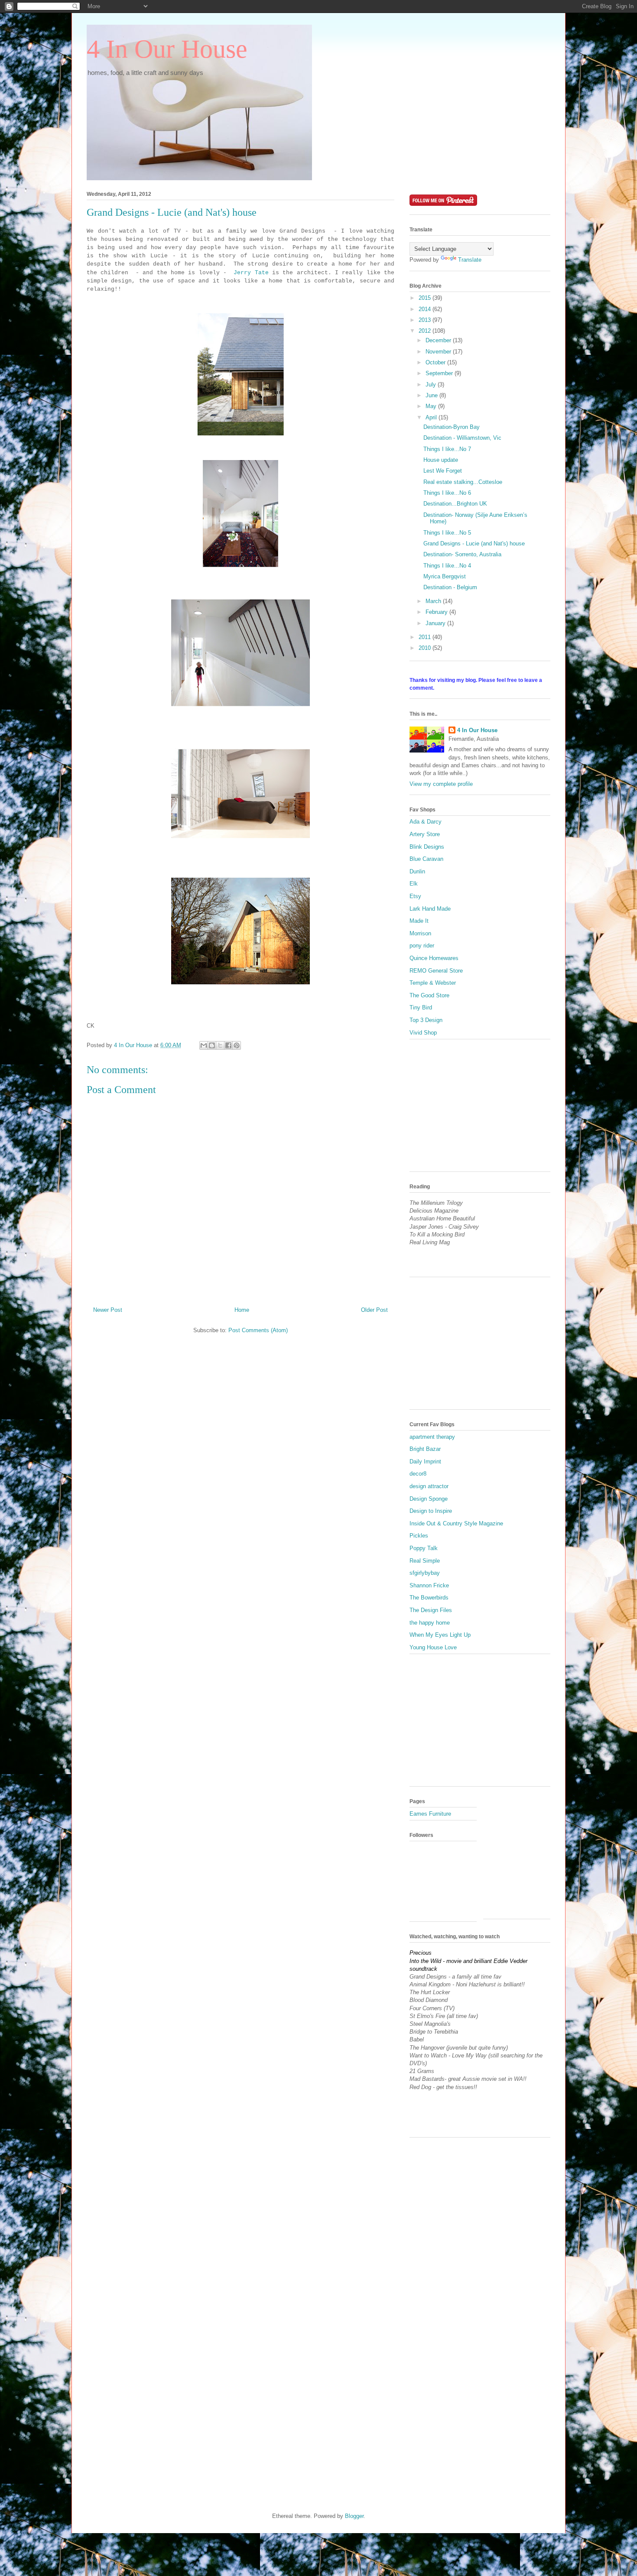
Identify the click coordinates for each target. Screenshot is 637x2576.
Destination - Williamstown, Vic (462, 438)
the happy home (430, 1623)
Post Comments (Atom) (258, 1330)
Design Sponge (429, 1499)
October (436, 362)
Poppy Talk (424, 1548)
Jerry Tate (251, 273)
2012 (426, 331)
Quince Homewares (434, 958)
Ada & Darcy (426, 822)
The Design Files (431, 1610)
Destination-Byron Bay (452, 427)
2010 (426, 648)
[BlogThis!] (212, 1045)
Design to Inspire (431, 1511)
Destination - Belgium (450, 587)
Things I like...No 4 (447, 566)
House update (441, 460)
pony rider (422, 946)
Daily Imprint (425, 1462)
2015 (426, 298)
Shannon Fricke (429, 1585)
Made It (419, 921)
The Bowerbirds (429, 1598)
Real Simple (425, 1561)
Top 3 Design (426, 1020)
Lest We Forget (443, 471)
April (432, 417)
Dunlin (417, 871)
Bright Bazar (425, 1449)
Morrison (420, 933)
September (440, 373)
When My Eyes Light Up (440, 1635)
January (436, 623)
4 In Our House (167, 49)
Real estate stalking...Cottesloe (463, 482)
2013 (426, 320)
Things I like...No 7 (447, 449)
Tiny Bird (421, 1007)
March (434, 601)
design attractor (429, 1486)
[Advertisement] (474, 1109)
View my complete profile (441, 784)
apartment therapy (432, 1437)
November (439, 352)
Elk (414, 884)
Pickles (419, 1536)
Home (242, 1310)
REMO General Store (436, 971)
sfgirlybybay (425, 1573)
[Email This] (204, 1045)
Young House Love (433, 1647)
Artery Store (425, 834)
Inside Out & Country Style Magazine (456, 1523)
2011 (426, 637)
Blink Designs (427, 847)
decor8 (418, 1474)
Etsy (415, 896)
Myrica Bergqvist (445, 576)
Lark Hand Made (430, 909)
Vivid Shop (423, 1033)
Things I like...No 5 (447, 533)
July (432, 384)
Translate (470, 260)
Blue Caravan (426, 859)
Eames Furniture (430, 1814)
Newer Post (108, 1310)
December (439, 340)
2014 (426, 309)
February (437, 612)
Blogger (354, 2516)
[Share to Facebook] (228, 1045)
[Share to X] (220, 1045)
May (432, 406)
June (432, 395)
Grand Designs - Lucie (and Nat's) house (474, 543)
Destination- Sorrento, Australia (462, 554)
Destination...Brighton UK (455, 504)
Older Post (374, 1310)
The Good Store (429, 995)
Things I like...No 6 (447, 493)
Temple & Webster (433, 983)
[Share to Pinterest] (237, 1045)
